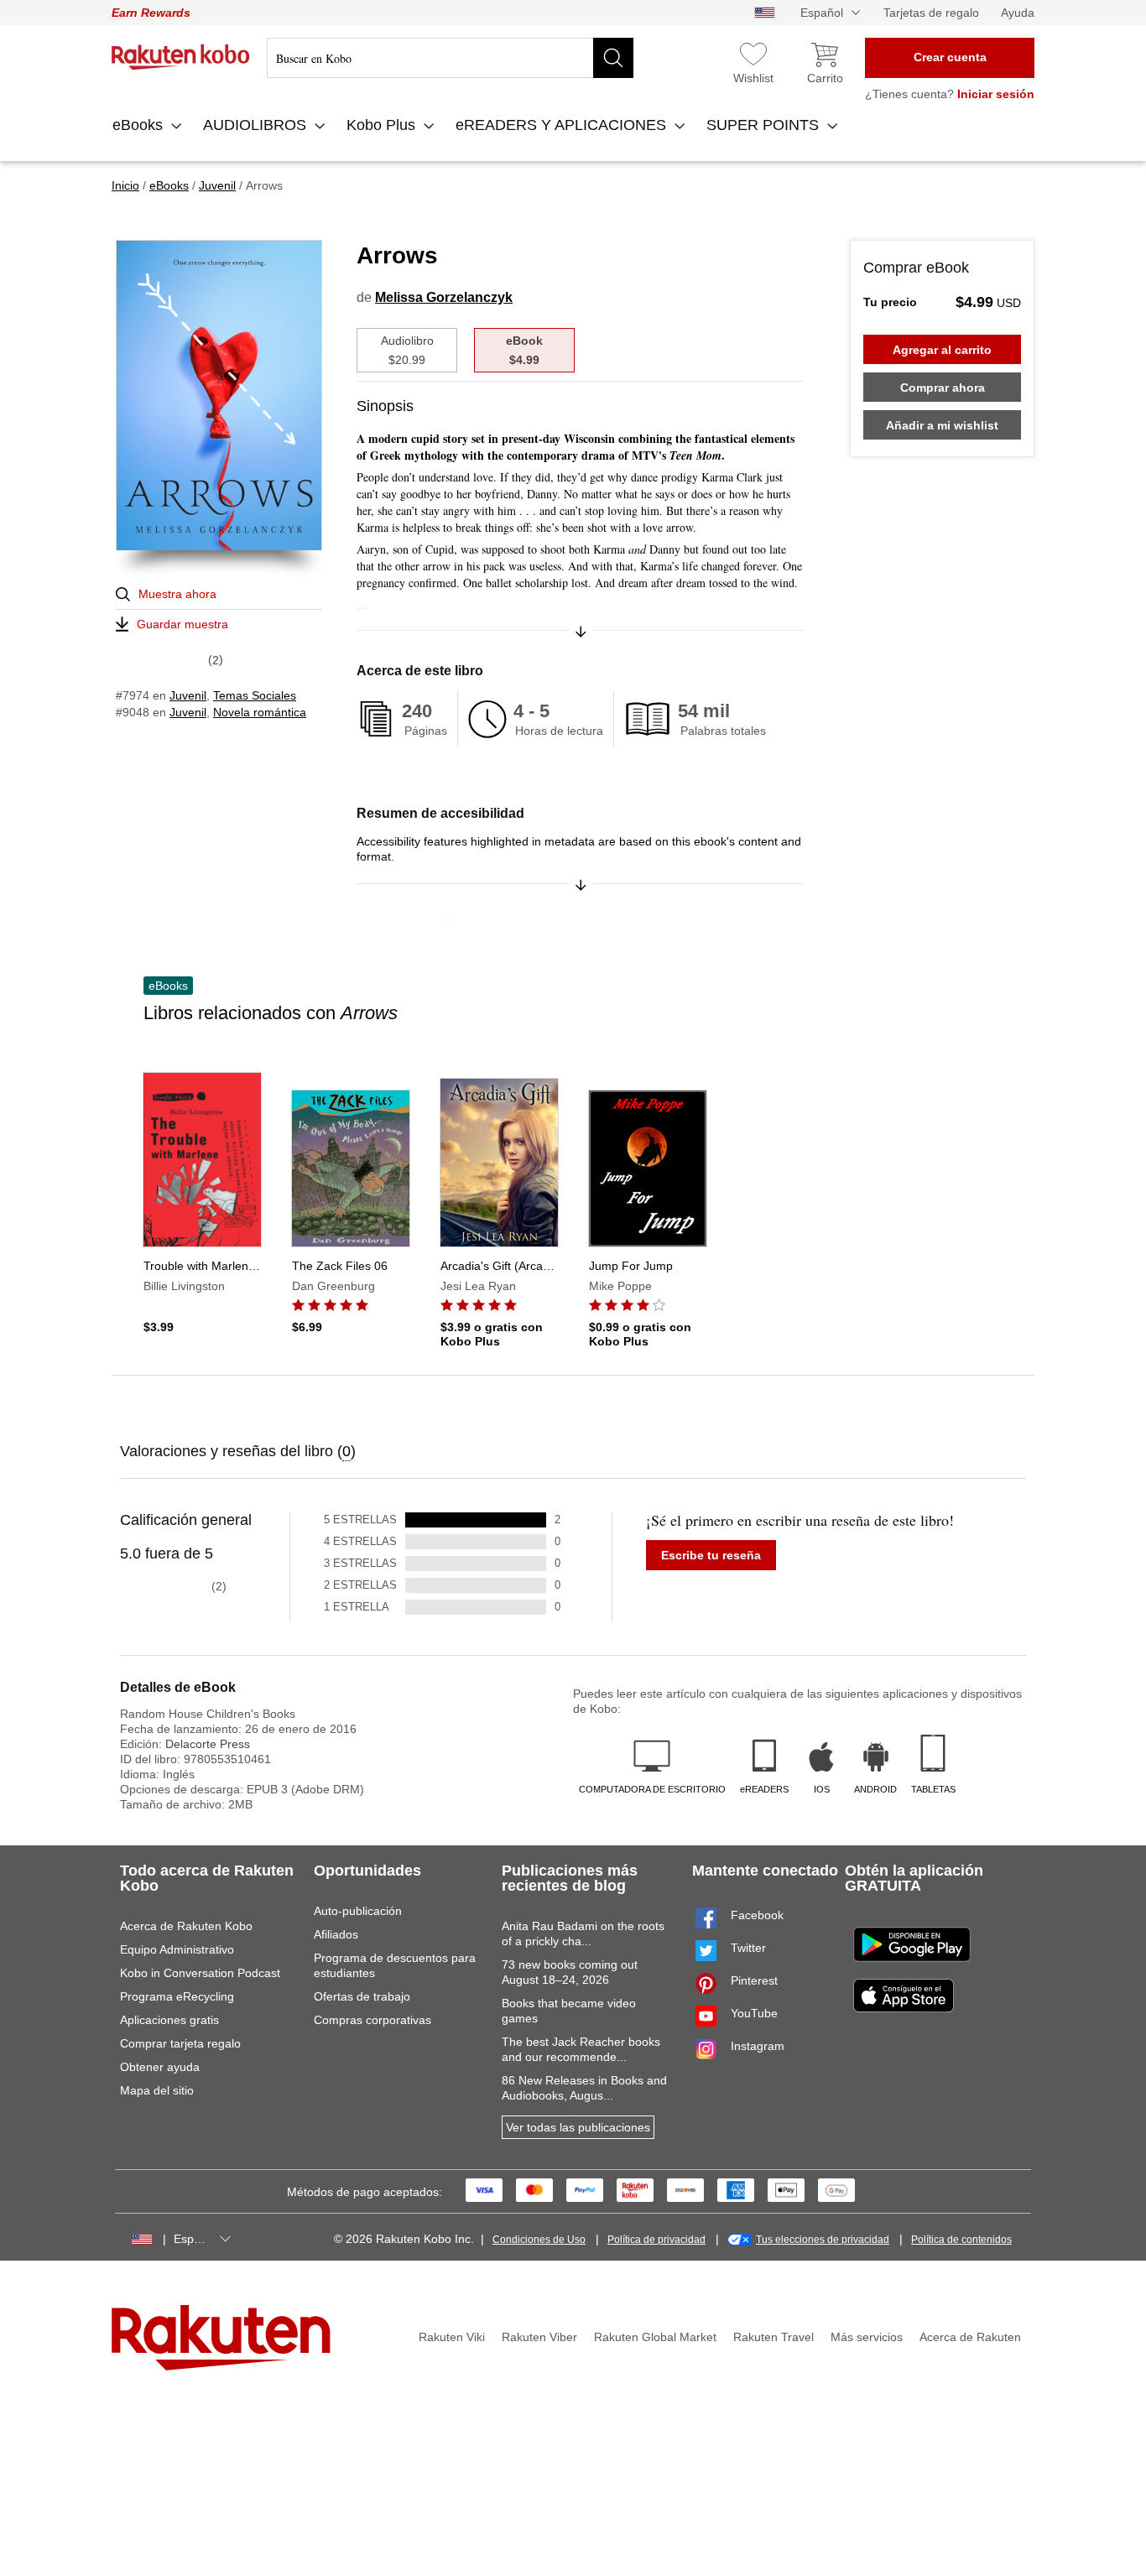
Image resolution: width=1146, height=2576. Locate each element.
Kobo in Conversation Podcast (200, 1973)
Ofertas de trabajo (362, 1996)
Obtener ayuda (160, 2067)
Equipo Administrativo (177, 1949)
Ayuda (1018, 13)
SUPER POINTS (765, 125)
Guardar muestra (182, 624)
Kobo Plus (383, 125)
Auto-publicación (358, 1911)
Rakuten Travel (774, 2337)
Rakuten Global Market (655, 2337)
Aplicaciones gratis (169, 2020)
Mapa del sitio (157, 2090)
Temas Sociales (255, 695)
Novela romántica (260, 712)
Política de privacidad (656, 2240)
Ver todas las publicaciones (578, 2127)
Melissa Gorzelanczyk (444, 297)
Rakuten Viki (452, 2337)
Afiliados (336, 1934)
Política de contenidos (961, 2240)
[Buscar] (613, 58)
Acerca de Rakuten (970, 2337)
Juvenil (188, 695)
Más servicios (867, 2337)
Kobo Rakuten (181, 57)
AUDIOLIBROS (257, 125)
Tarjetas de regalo (931, 13)
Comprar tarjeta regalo (180, 2043)
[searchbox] (450, 58)
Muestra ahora (177, 594)
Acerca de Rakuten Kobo (186, 1926)
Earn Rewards (151, 13)
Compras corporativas (372, 2020)
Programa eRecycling (177, 1996)
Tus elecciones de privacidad (823, 2240)
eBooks (140, 125)
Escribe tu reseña (711, 1555)
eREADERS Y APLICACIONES (563, 125)
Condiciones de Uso (539, 2240)
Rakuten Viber (539, 2337)
